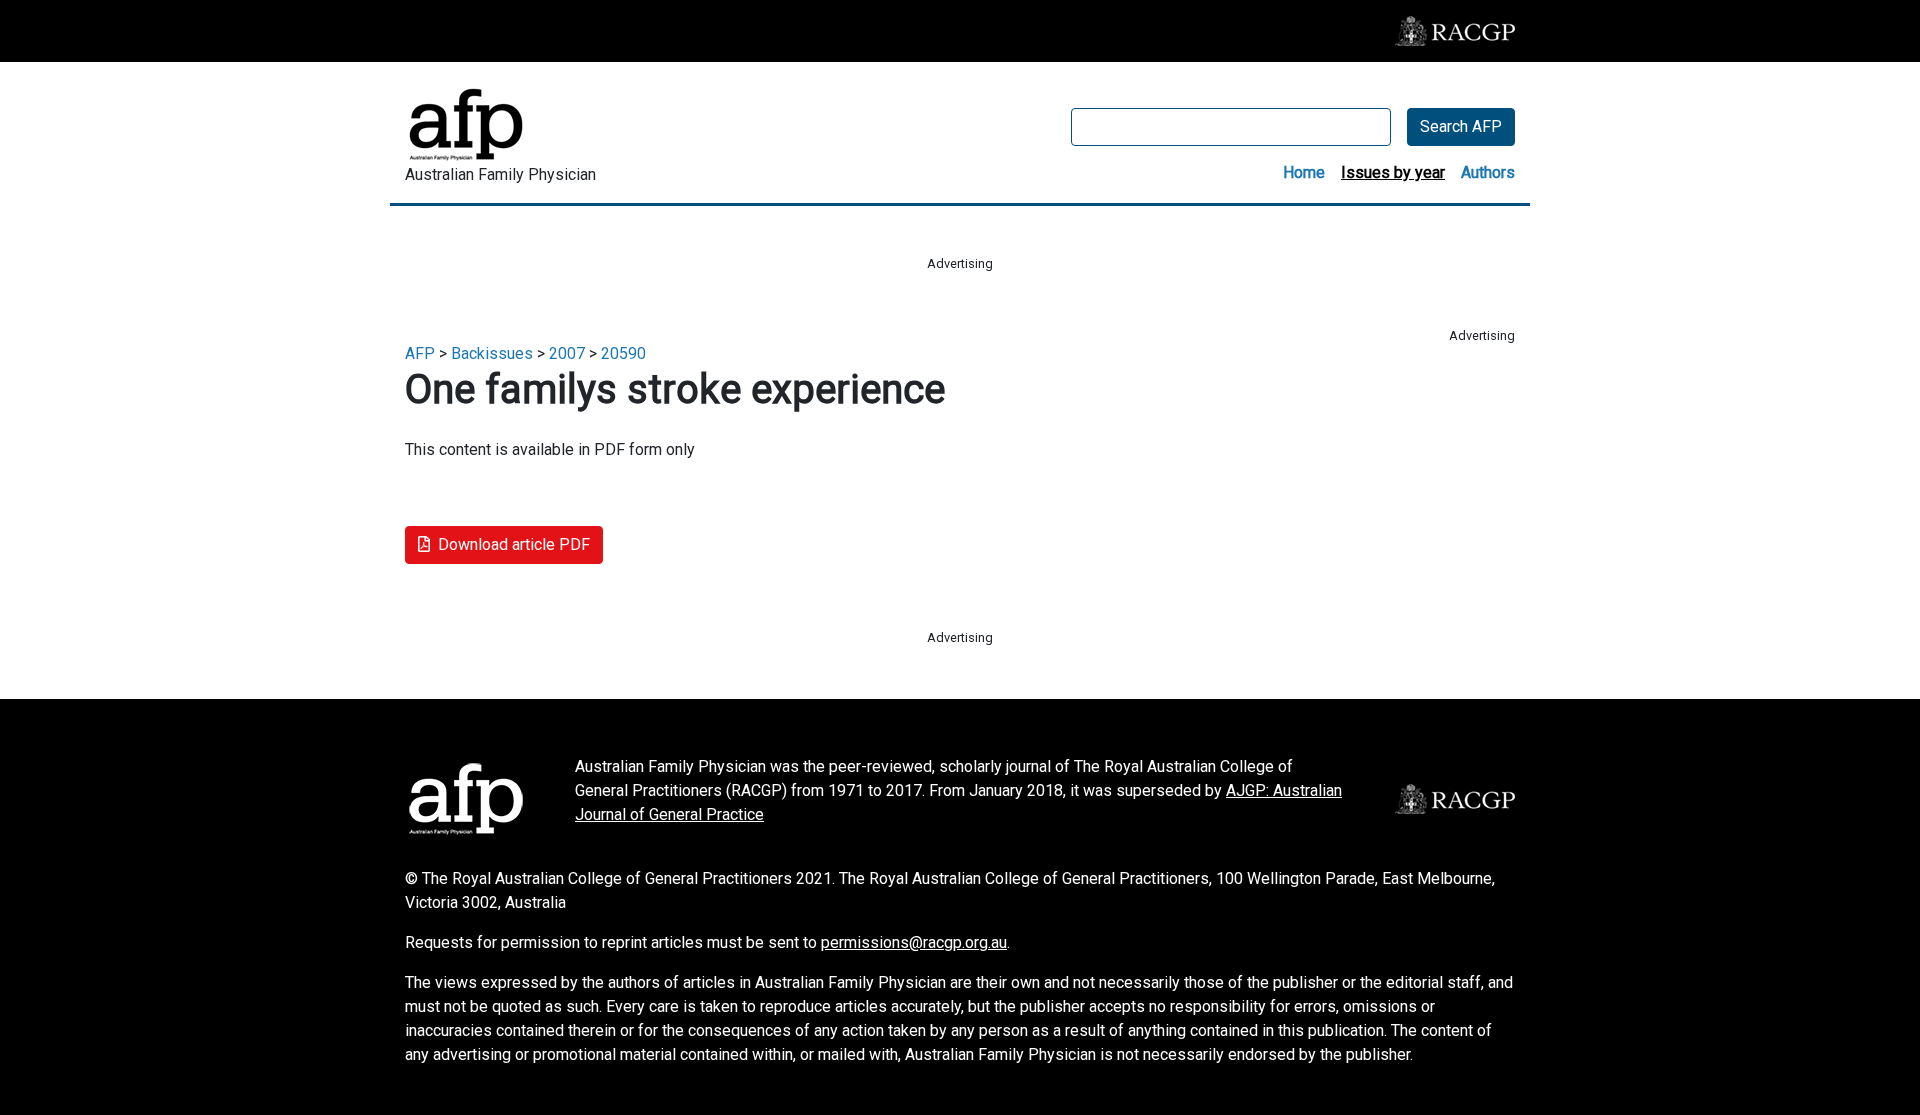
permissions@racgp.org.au (914, 942)
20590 (623, 353)
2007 (567, 353)
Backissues (492, 353)
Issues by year (1393, 172)
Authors (1488, 172)
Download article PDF (514, 544)
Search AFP (1461, 126)
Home (1304, 172)
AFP (420, 353)
